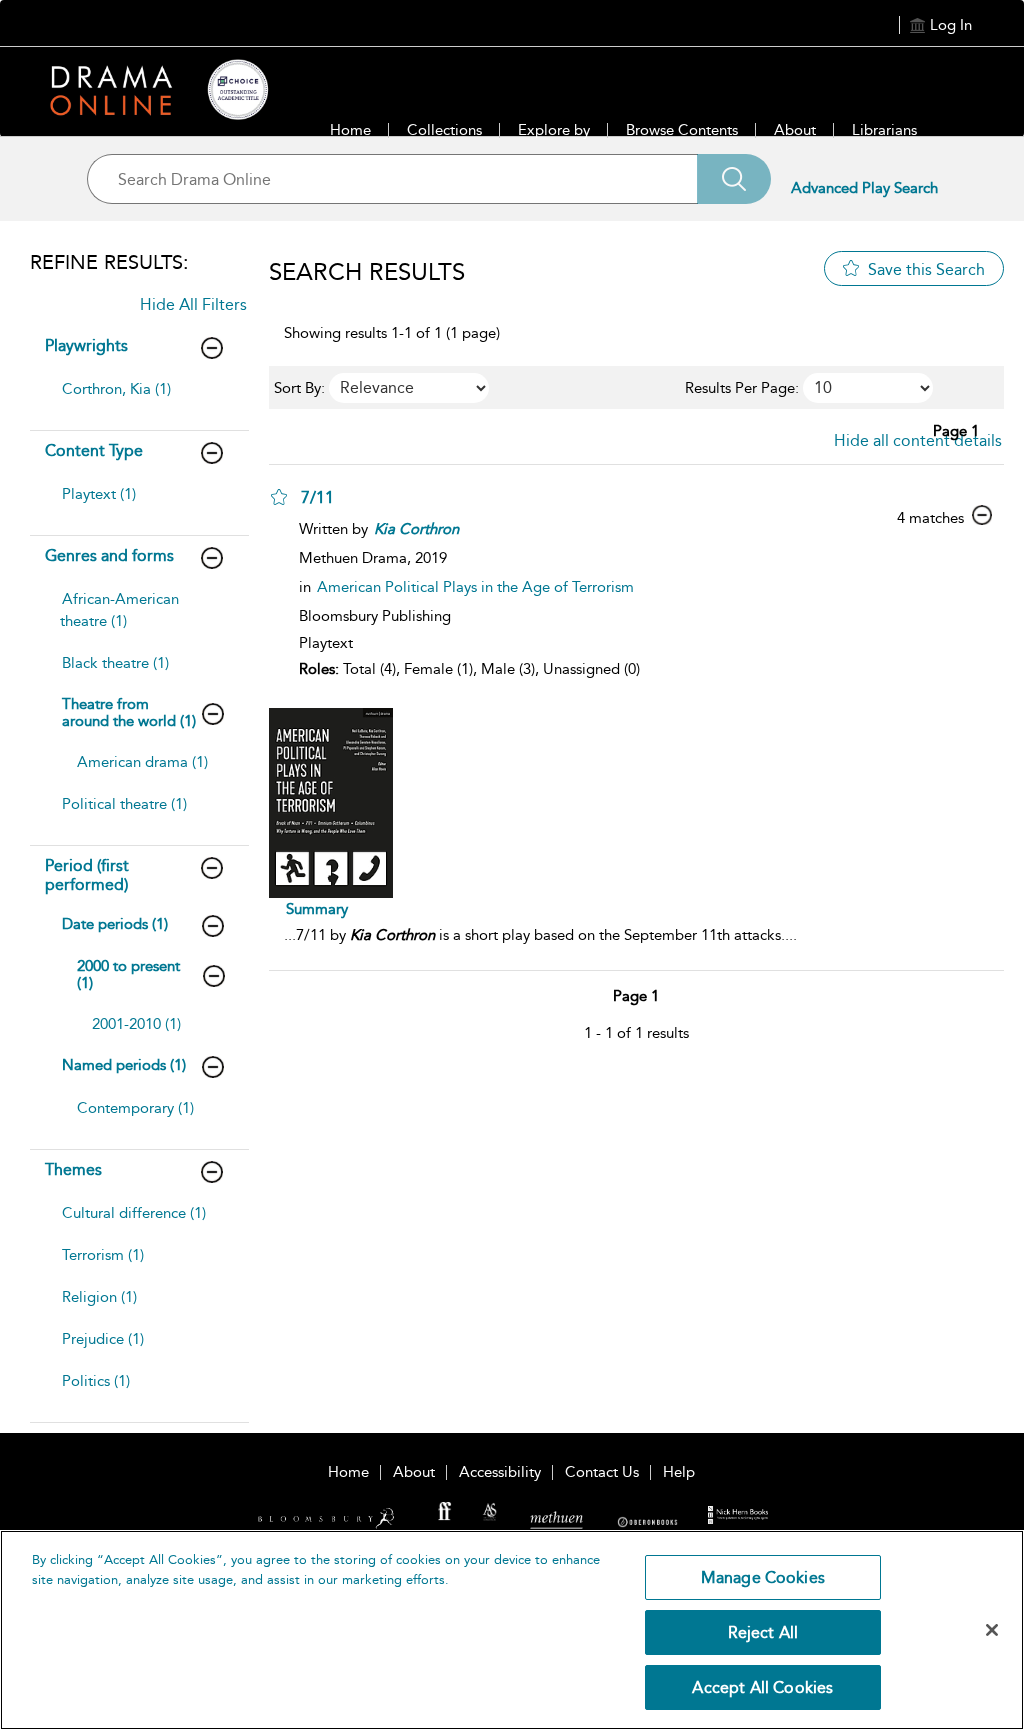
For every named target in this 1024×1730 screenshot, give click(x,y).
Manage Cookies (763, 1577)
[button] (279, 497)
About (795, 130)
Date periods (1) (115, 924)
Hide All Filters (193, 304)
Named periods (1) (124, 1065)
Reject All (763, 1632)
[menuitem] (140, 399)
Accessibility (500, 1472)
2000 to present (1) (128, 974)
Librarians (884, 130)
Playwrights (86, 345)
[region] (512, 1630)
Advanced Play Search (864, 188)
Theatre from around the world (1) (129, 712)
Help (679, 1472)
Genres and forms (109, 555)
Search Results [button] (367, 272)
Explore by (554, 130)
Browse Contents (682, 130)
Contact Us (602, 1472)
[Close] (992, 1630)
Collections (444, 130)
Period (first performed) (87, 875)
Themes (73, 1169)
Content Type (94, 450)
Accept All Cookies (762, 1687)
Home (350, 130)
